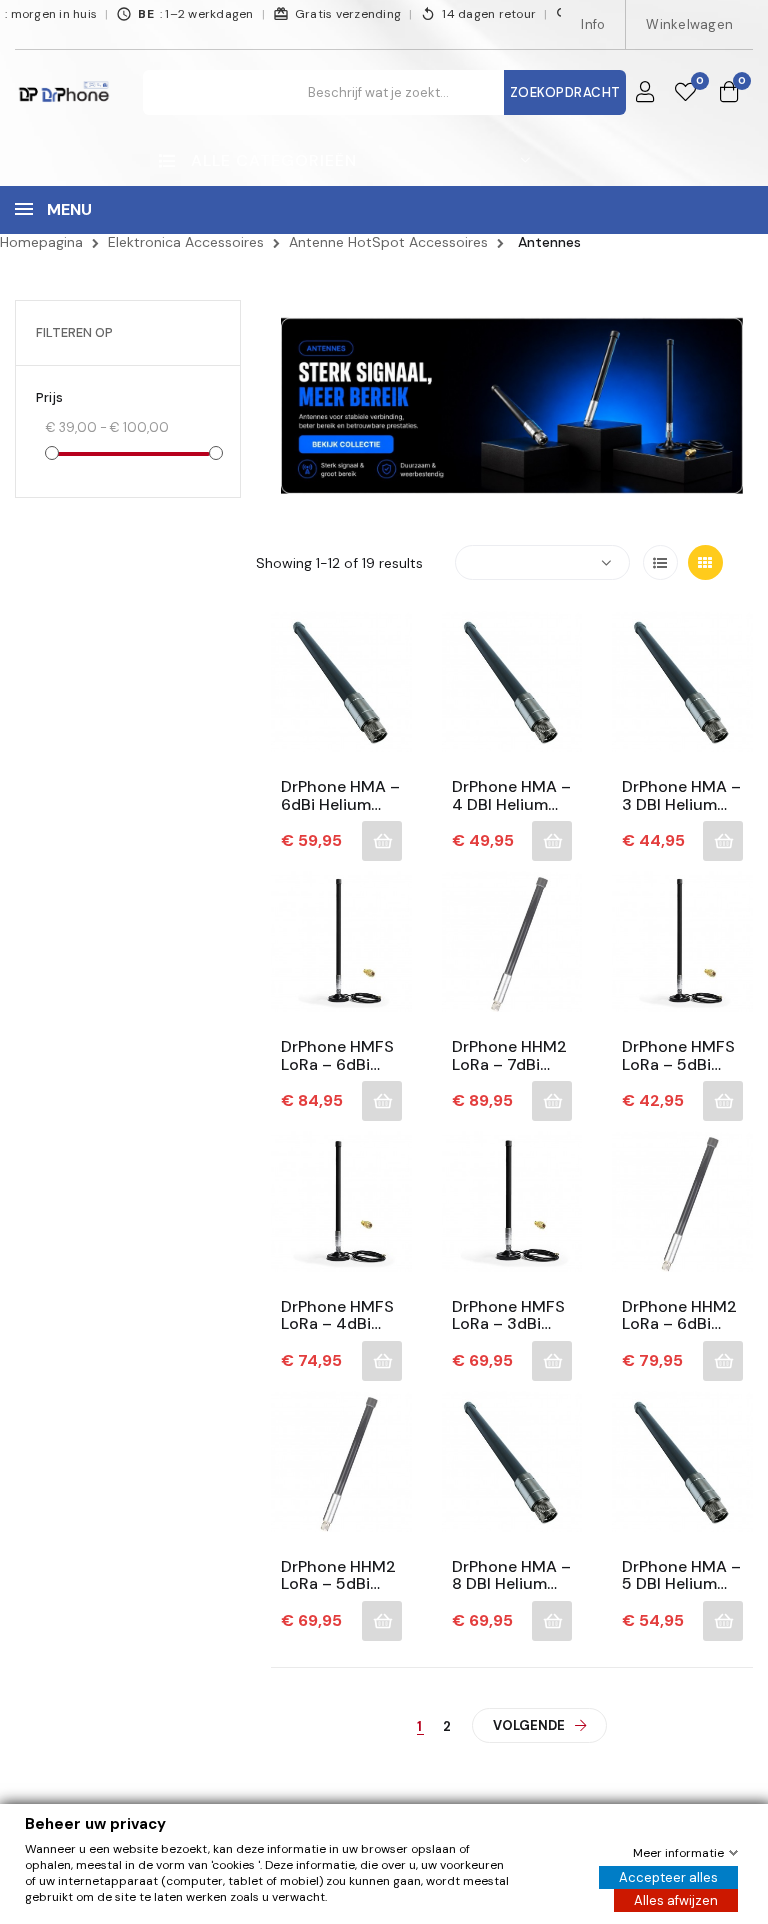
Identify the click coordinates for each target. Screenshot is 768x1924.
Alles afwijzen (676, 1900)
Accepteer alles (668, 1877)
